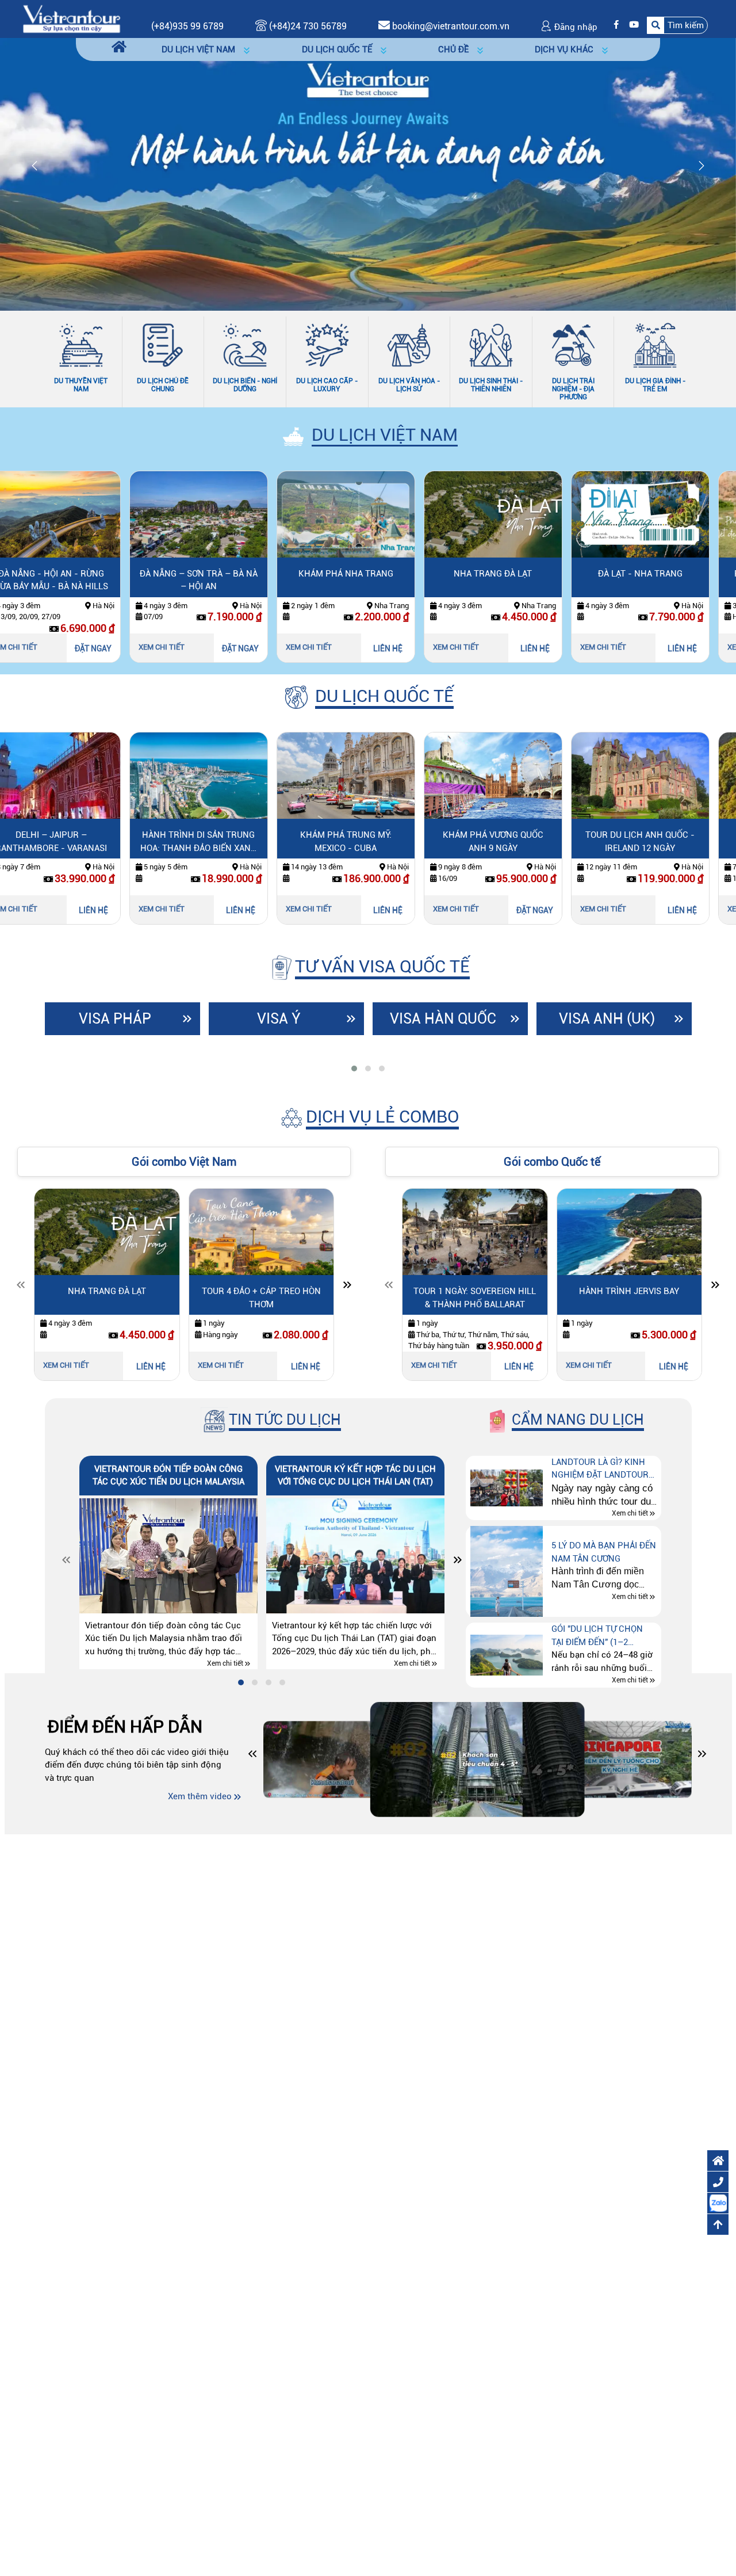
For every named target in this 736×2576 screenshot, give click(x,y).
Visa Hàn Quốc (443, 1019)
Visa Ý (279, 1019)
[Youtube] (631, 25)
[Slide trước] (21, 1287)
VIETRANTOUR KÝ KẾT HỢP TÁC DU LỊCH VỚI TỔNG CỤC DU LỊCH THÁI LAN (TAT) (355, 1476)
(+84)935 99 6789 (187, 26)
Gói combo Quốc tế (552, 1162)
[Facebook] (614, 25)
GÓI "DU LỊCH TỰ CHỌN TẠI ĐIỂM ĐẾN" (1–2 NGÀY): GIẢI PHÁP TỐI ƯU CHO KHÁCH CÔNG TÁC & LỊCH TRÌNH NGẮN (602, 1636)
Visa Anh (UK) (607, 1019)
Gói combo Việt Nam (184, 1162)
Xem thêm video (200, 1796)
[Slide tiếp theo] (347, 1287)
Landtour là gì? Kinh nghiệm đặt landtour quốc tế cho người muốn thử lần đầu (600, 1469)
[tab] (354, 1068)
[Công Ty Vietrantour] (71, 18)
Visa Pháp (115, 1019)
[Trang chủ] (119, 47)
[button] (677, 25)
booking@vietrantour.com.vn (451, 26)
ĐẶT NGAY (116, 648)
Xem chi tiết (37, 647)
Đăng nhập (575, 27)
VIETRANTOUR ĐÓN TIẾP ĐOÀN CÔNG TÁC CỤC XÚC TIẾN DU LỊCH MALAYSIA (168, 1476)
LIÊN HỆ (263, 648)
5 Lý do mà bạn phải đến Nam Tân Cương (604, 1552)
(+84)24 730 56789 (307, 26)
